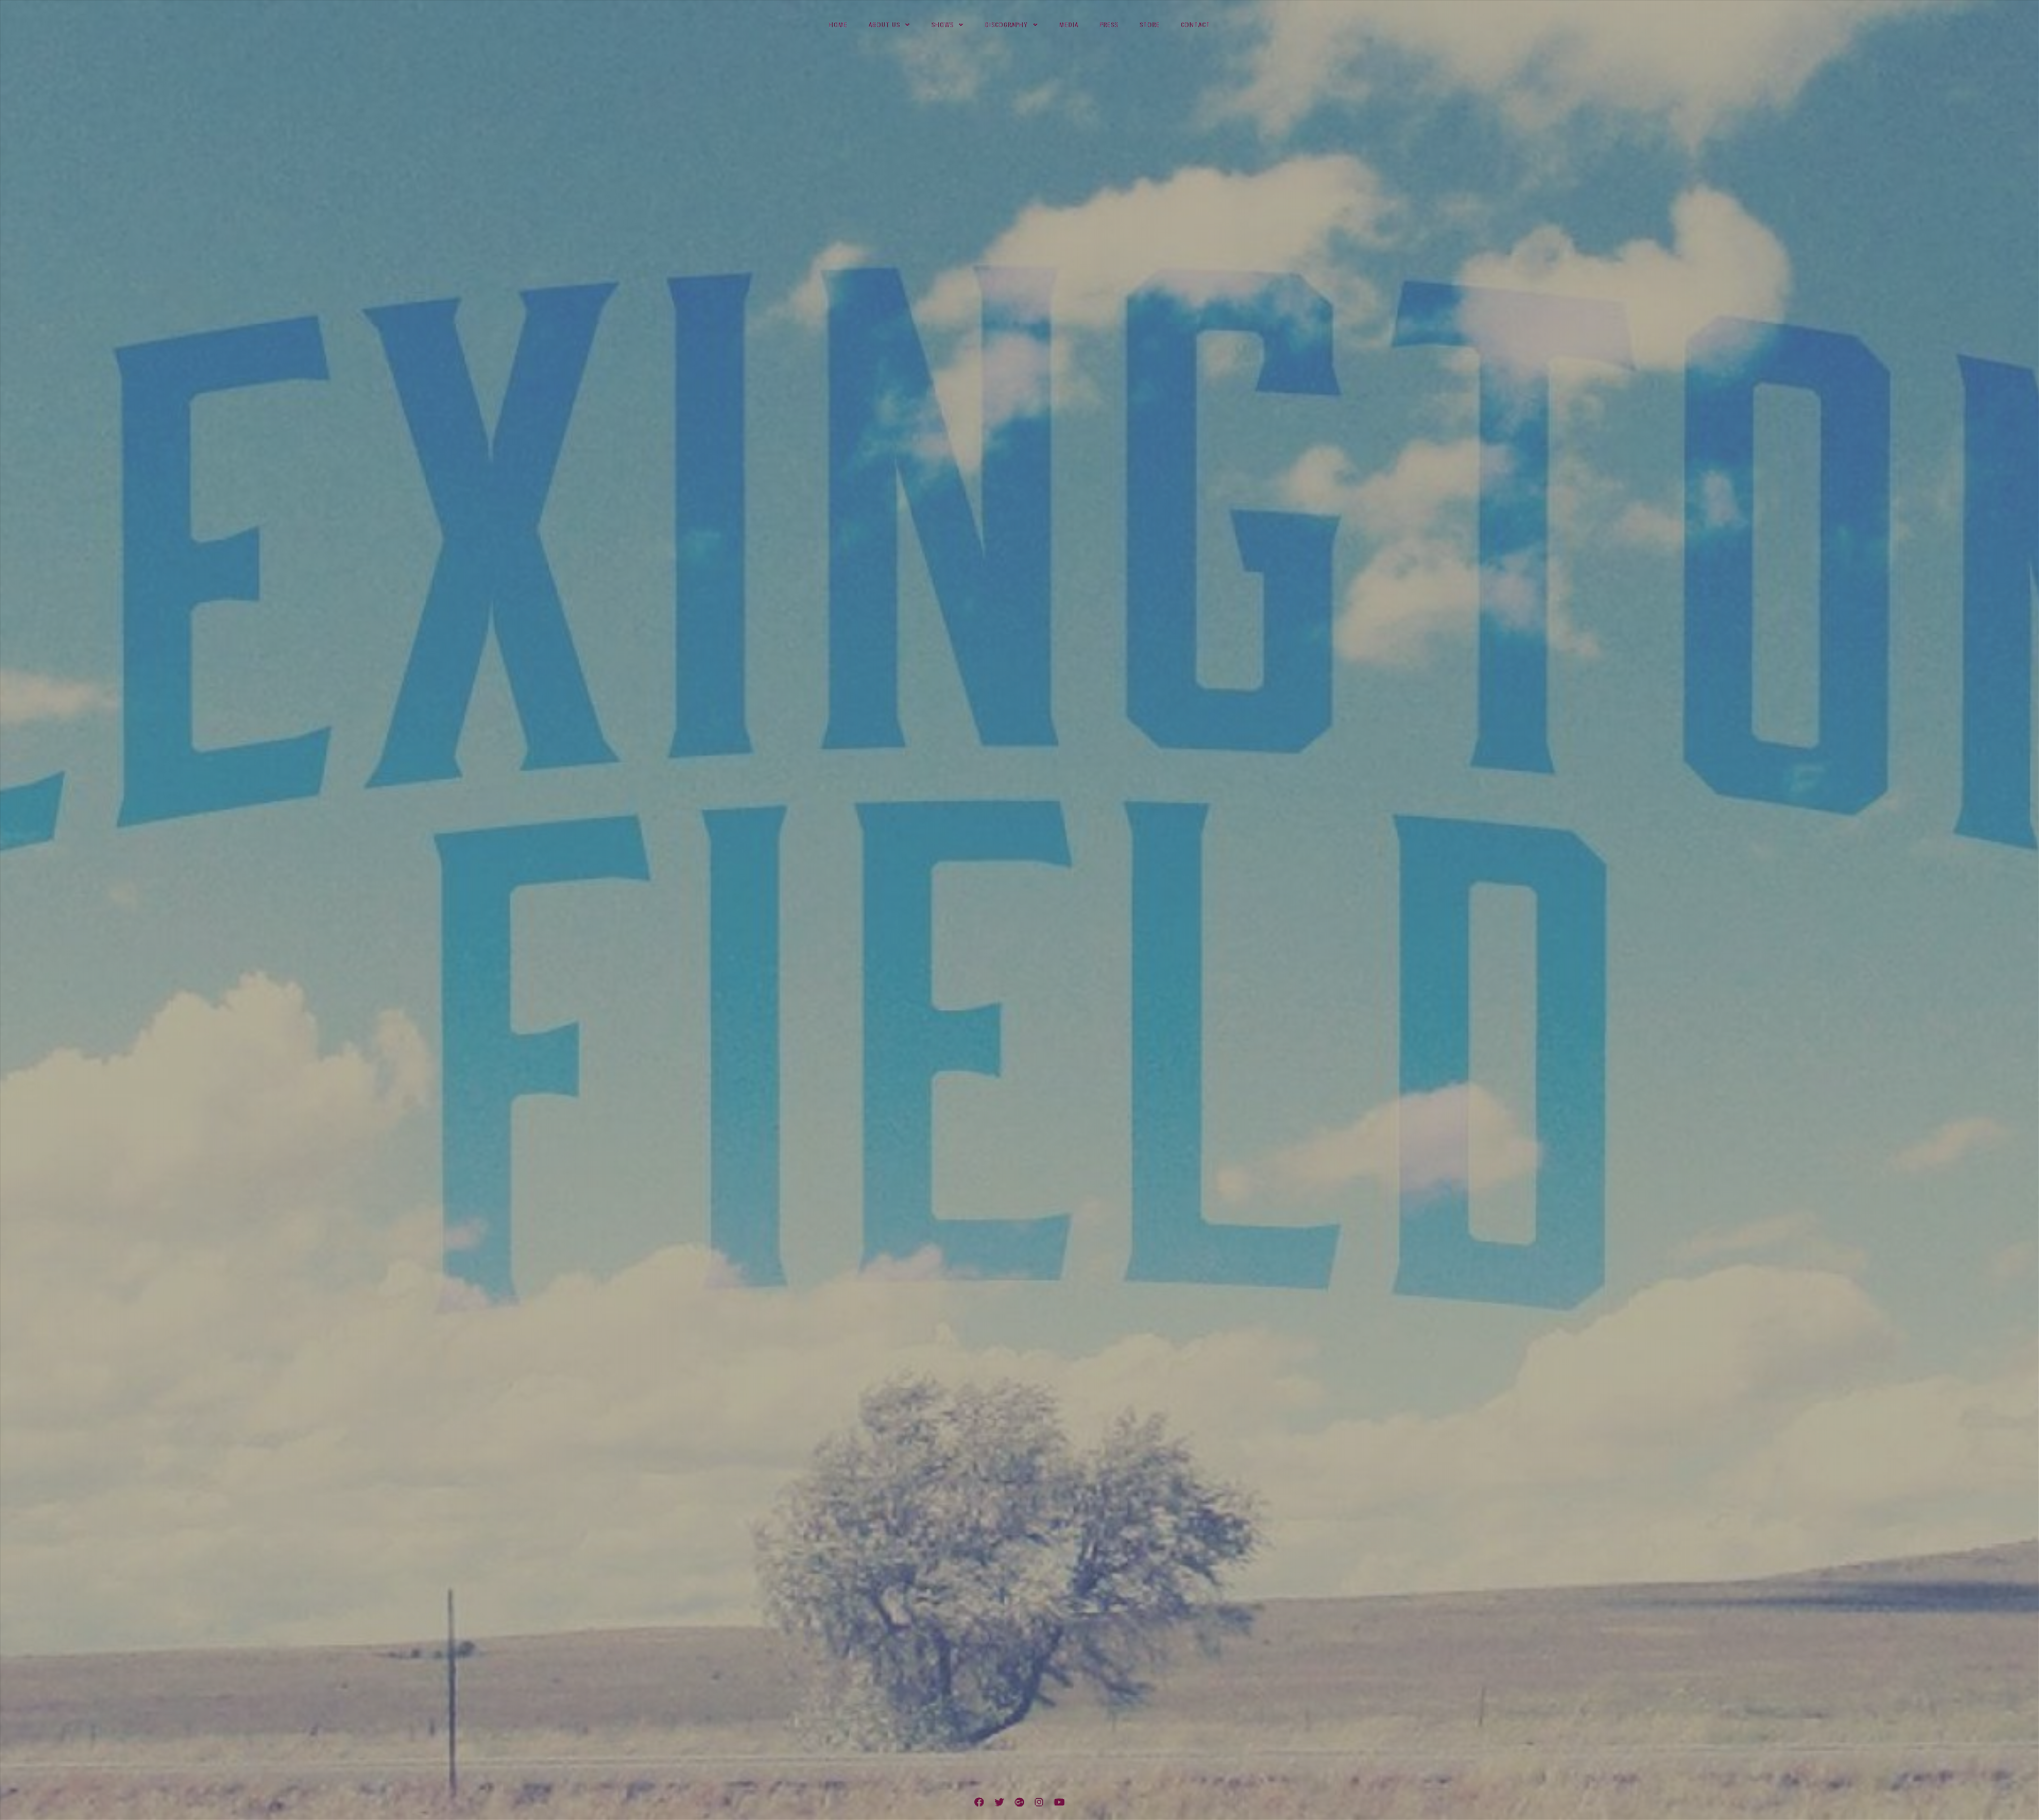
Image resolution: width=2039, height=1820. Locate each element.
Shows (943, 25)
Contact (1196, 25)
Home (838, 25)
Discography (1006, 25)
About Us (884, 25)
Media (1069, 25)
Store (1150, 25)
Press (1109, 25)
